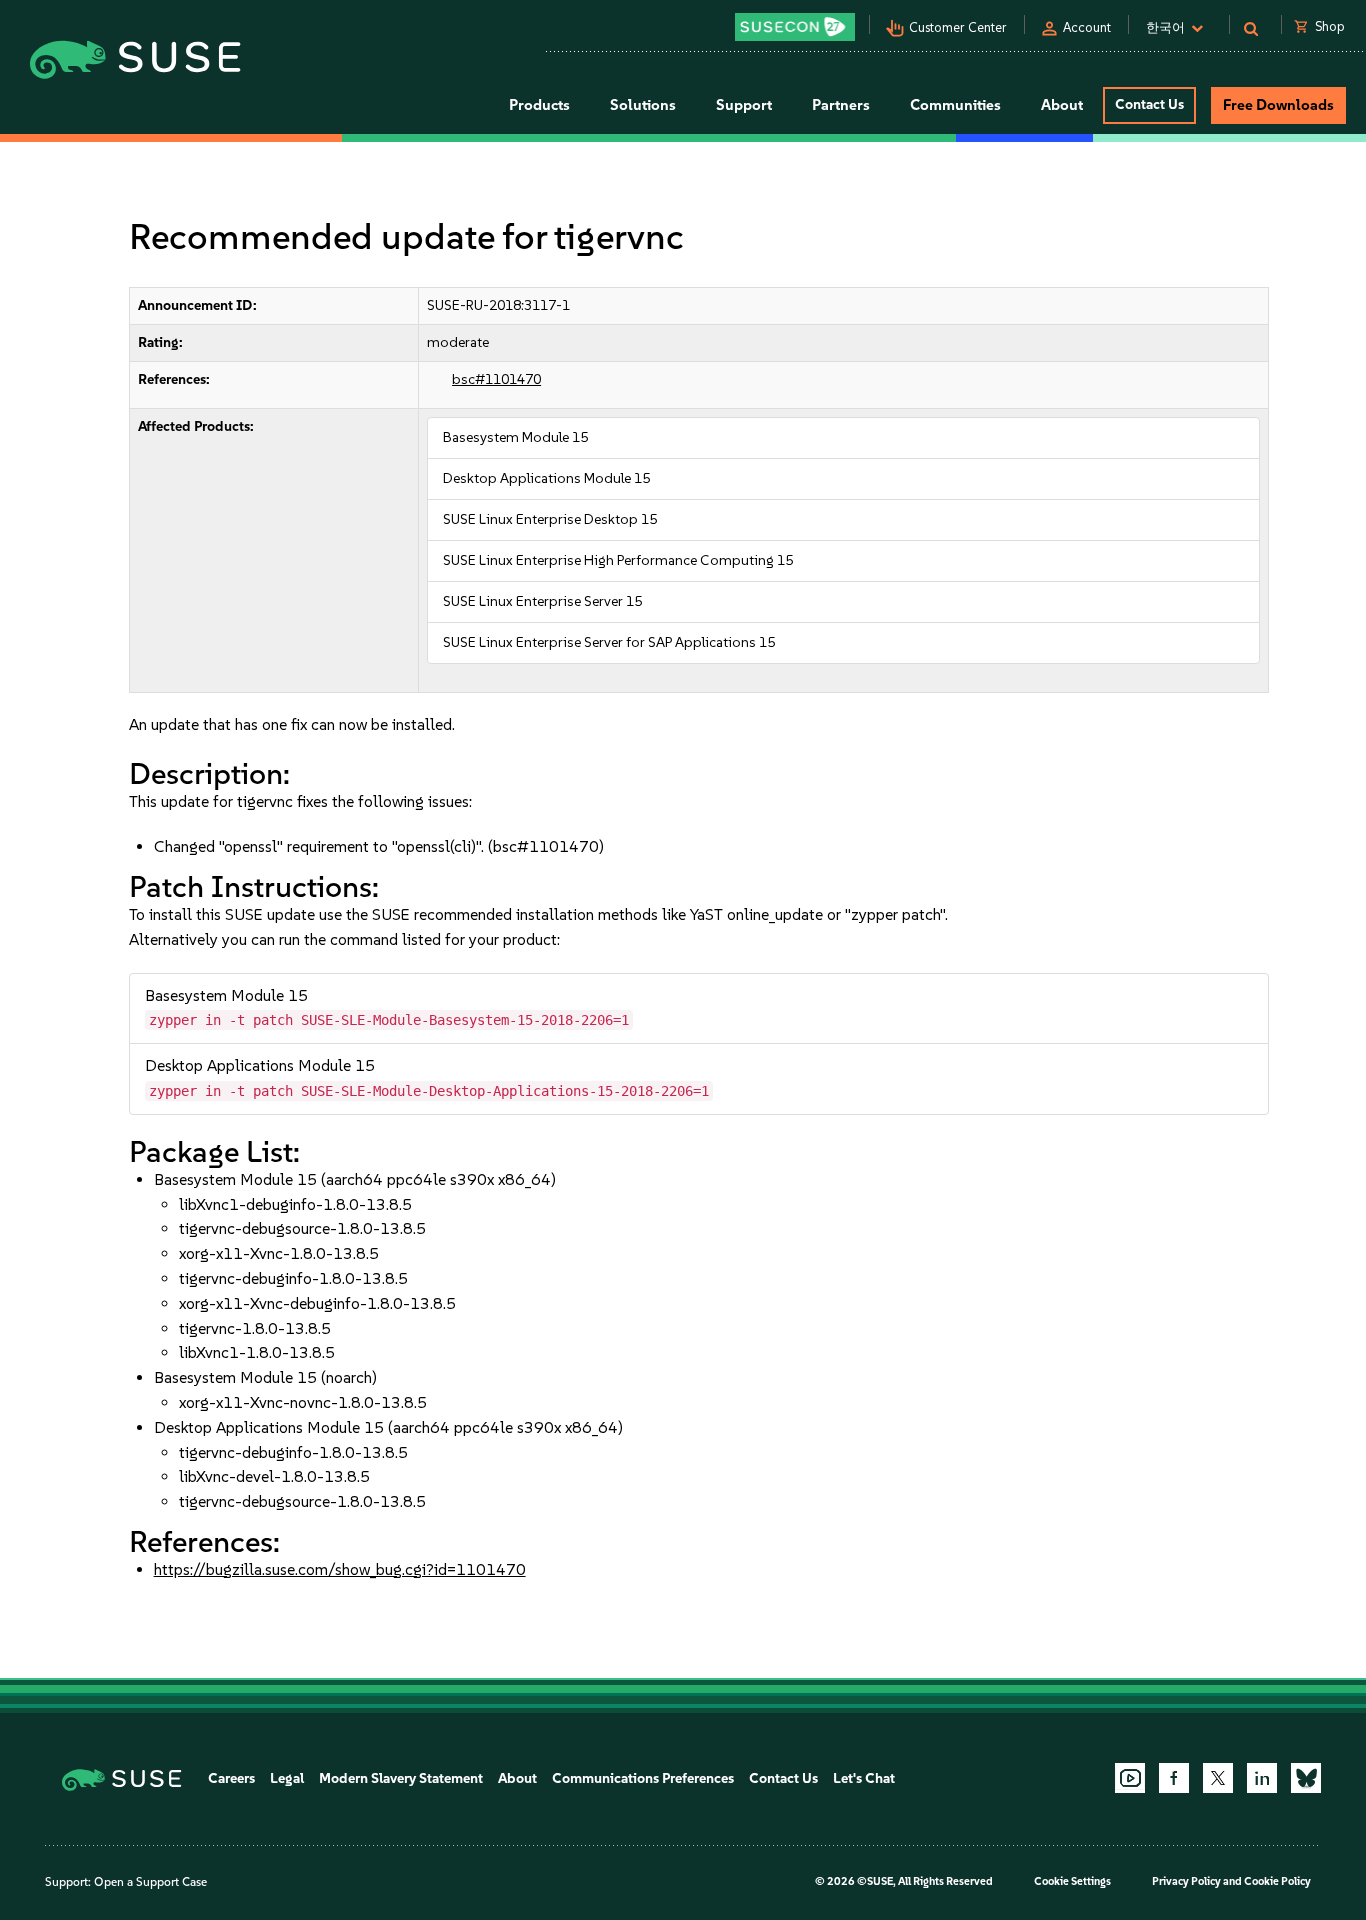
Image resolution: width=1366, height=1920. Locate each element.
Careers (231, 1778)
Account (1087, 27)
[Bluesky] (1306, 1778)
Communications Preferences (643, 1778)
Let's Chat (864, 1778)
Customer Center (958, 27)
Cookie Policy (1277, 1881)
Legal (287, 1778)
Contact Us (1149, 104)
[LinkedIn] (1262, 1778)
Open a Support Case (150, 1882)
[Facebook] (1174, 1778)
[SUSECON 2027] (795, 27)
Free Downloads (1278, 105)
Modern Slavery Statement (401, 1778)
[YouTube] (1130, 1778)
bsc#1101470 (496, 379)
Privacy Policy (1186, 1881)
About (517, 1778)
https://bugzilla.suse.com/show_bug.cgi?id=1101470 (340, 1569)
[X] (1218, 1778)
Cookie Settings (1072, 1881)
